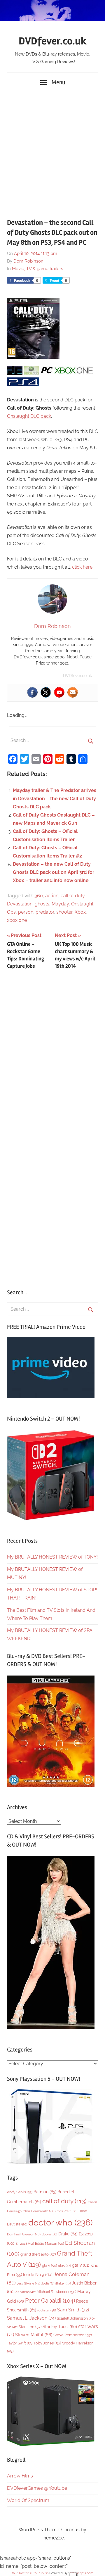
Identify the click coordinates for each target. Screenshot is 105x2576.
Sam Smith (73, 2310)
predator (45, 912)
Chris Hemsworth (38, 2211)
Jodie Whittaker (56, 2283)
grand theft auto (38, 2254)
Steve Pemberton (72, 2335)
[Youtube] (59, 692)
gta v (81, 2265)
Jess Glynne (29, 2283)
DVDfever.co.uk (53, 41)
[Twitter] (46, 692)
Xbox (80, 912)
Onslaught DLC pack (29, 416)
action (52, 896)
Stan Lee (30, 2327)
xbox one (17, 920)
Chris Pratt (66, 2211)
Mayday (60, 904)
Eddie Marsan (49, 2244)
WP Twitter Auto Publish (30, 2573)
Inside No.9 (38, 2275)
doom (49, 2234)
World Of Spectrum (28, 2500)
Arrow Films (20, 2476)
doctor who (61, 2222)
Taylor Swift (20, 2343)
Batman (45, 2192)
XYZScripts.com (82, 2573)
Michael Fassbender (56, 2292)
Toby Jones (47, 2343)
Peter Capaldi (50, 2301)
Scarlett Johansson (76, 2318)
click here (82, 567)
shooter (64, 912)
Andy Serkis (20, 2192)
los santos (25, 2292)
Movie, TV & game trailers (37, 269)
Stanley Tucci (60, 2327)
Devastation (20, 904)
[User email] (73, 692)
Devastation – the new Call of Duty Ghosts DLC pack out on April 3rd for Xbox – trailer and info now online (54, 872)
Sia (12, 2327)
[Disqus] (52, 1051)
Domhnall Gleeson (24, 2234)
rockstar (47, 2310)
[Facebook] (32, 692)
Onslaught (82, 904)
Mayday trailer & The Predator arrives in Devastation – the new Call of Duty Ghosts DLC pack (55, 799)
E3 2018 (25, 2244)
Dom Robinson (28, 261)
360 (39, 896)
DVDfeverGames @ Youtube (37, 2488)
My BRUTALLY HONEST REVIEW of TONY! (52, 1557)
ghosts (42, 904)
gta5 (64, 2266)
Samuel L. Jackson (31, 2318)
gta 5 (49, 2266)
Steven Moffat (34, 2335)
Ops (11, 912)
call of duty (73, 896)
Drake (68, 2234)
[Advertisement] (52, 152)
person (26, 912)
